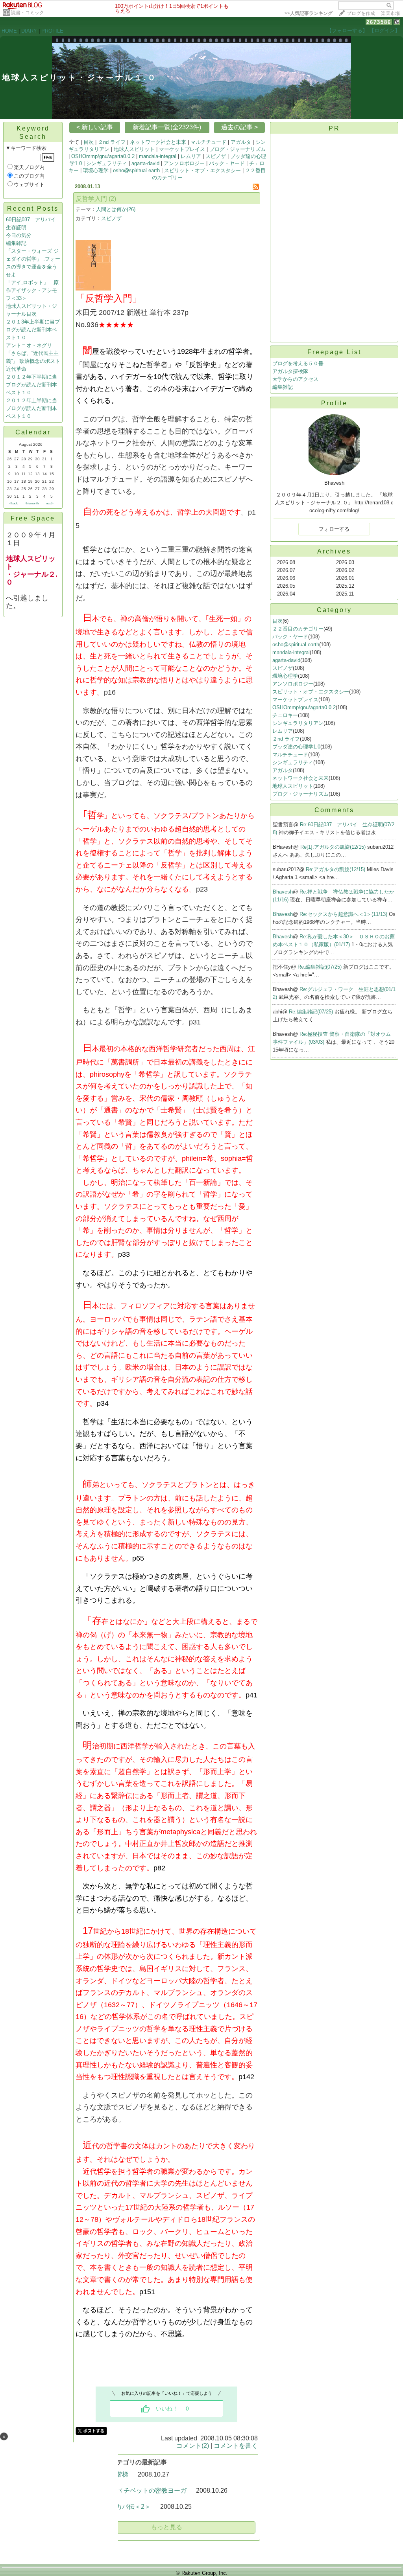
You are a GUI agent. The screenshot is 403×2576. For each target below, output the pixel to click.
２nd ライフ (112, 142)
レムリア (191, 156)
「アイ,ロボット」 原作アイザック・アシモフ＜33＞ (32, 290)
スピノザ (216, 156)
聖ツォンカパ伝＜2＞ (121, 2507)
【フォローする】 (347, 30)
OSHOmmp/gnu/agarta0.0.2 (103, 156)
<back (14, 503)
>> (309, 13)
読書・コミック (28, 13)
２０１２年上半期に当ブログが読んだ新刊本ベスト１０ (31, 408)
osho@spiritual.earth (136, 170)
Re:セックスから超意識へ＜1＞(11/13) (344, 914)
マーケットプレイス (182, 149)
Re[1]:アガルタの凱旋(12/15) (334, 847)
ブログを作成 (361, 13)
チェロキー (285, 715)
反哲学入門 (91, 199)
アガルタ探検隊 (290, 371)
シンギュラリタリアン (298, 723)
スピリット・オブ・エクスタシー (202, 170)
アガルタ (241, 142)
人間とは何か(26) (116, 209)
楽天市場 (390, 13)
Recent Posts (33, 209)
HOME (9, 31)
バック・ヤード (227, 163)
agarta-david (145, 163)
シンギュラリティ (107, 163)
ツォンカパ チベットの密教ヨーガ (139, 2491)
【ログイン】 (385, 30)
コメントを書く (236, 2446)
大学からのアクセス (295, 379)
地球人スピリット (134, 149)
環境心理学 (96, 170)
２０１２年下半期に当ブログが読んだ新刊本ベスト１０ (31, 385)
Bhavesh (283, 892)
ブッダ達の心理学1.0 (296, 747)
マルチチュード (208, 142)
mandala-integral (158, 156)
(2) (112, 199)
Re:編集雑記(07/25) (320, 967)
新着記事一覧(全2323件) (167, 127)
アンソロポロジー (184, 163)
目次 (89, 142)
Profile (334, 403)
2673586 (379, 22)
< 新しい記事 (95, 127)
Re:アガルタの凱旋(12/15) (336, 869)
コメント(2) (193, 2446)
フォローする (334, 529)
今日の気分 (19, 235)
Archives (334, 551)
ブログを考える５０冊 (298, 363)
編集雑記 (16, 243)
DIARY (29, 31)
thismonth (32, 503)
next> (50, 503)
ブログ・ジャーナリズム (238, 149)
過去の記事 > (239, 127)
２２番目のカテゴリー (298, 629)
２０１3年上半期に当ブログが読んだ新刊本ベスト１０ (33, 330)
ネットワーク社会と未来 (158, 142)
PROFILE (52, 31)
